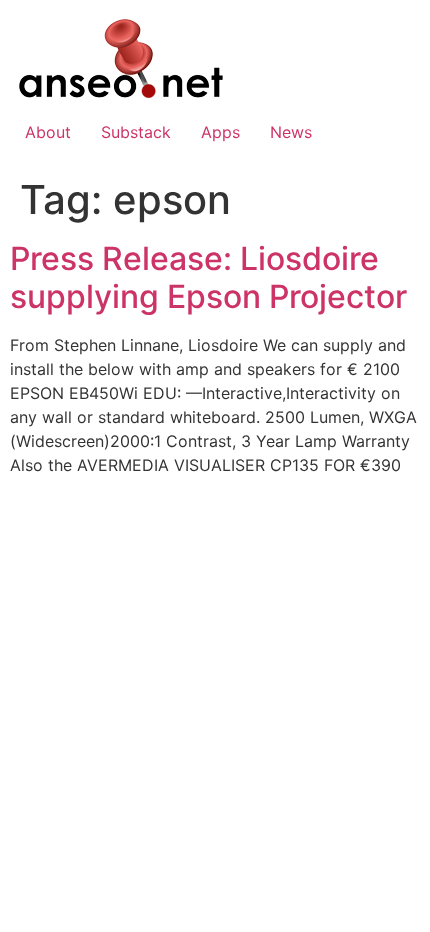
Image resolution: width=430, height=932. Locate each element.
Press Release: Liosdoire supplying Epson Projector (208, 277)
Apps (220, 132)
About (48, 132)
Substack (136, 132)
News (291, 132)
